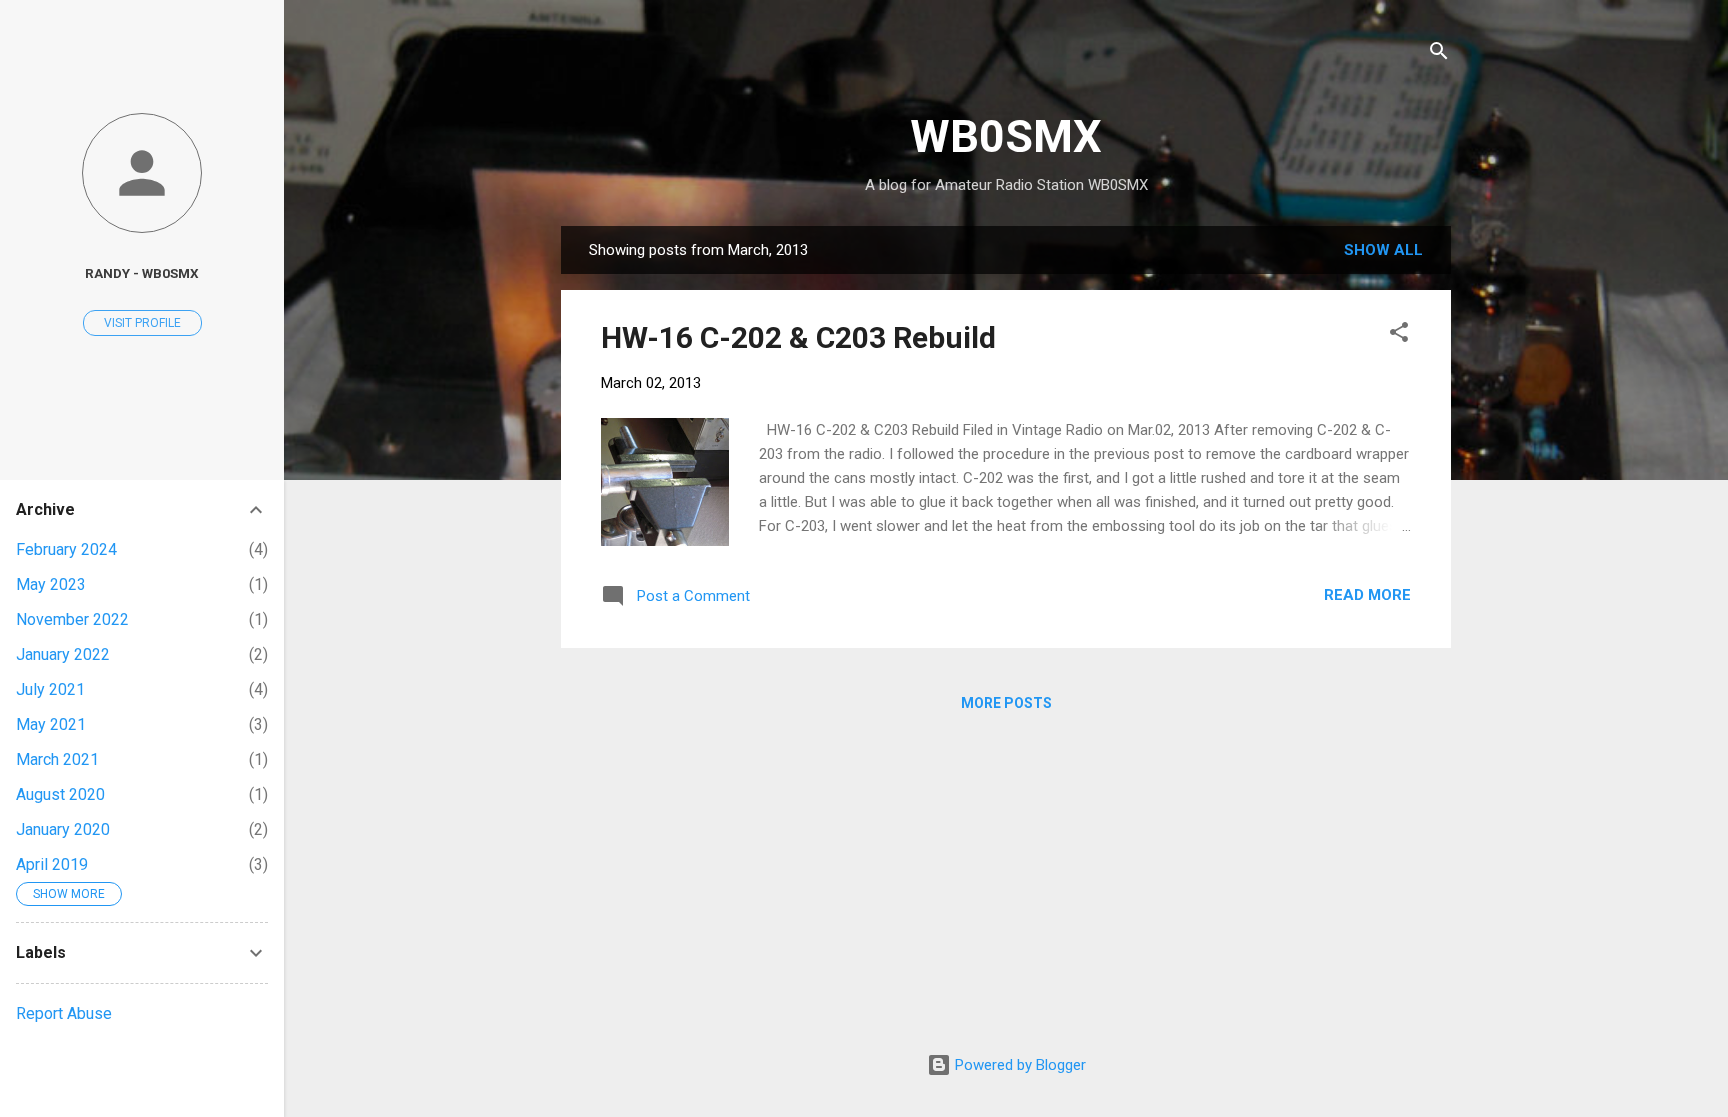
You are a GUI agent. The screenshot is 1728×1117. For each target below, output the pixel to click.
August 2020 (60, 794)
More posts (1006, 703)
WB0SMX (1006, 136)
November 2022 (72, 619)
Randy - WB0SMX (142, 273)
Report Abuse (64, 1013)
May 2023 (51, 584)
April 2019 (52, 864)
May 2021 (51, 724)
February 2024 (66, 549)
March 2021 (57, 759)
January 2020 (63, 829)
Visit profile (142, 323)
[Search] (1439, 54)
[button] (1399, 335)
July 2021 (50, 689)
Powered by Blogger (1018, 1065)
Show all (1383, 250)
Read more (1367, 595)
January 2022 (63, 654)
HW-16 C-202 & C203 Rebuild (798, 337)
